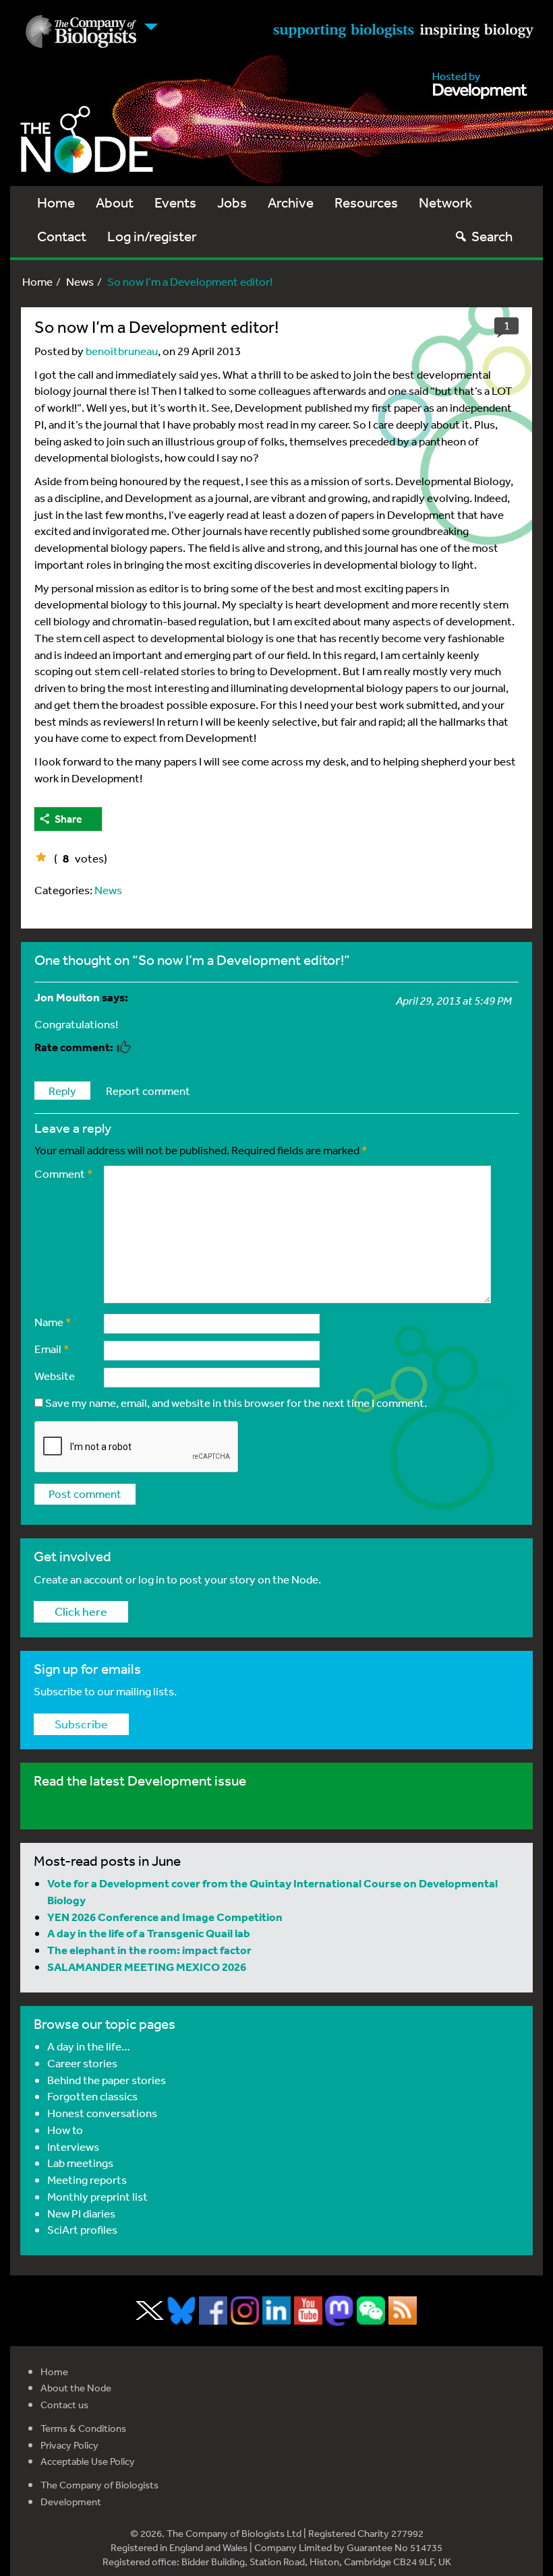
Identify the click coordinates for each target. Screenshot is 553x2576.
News (80, 281)
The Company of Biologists (99, 2485)
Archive (291, 202)
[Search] (461, 236)
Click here (81, 1611)
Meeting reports (87, 2179)
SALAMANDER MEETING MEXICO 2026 (147, 1967)
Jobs (232, 202)
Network (445, 202)
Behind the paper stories (107, 2080)
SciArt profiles (82, 2229)
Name (53, 1322)
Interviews (73, 2146)
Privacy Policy (69, 2445)
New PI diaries (81, 2213)
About (115, 202)
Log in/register (152, 236)
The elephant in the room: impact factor (149, 1950)
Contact (62, 236)
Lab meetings (80, 2163)
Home (56, 202)
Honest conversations (102, 2113)
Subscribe (81, 1724)
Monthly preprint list (97, 2196)
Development (71, 2502)
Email (52, 1349)
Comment (64, 1173)
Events (175, 202)
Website (55, 1376)
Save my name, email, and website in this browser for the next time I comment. (236, 1403)
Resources (366, 202)
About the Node (76, 2388)
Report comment (148, 1091)
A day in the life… (89, 2046)
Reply (62, 1091)
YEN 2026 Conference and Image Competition (165, 1917)
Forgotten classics (92, 2096)
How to (65, 2130)
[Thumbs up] (41, 857)
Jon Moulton (67, 997)
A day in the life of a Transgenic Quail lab (149, 1933)
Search (492, 236)
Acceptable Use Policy (88, 2461)
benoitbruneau (122, 351)
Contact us (64, 2405)
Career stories (82, 2063)
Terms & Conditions (83, 2428)
